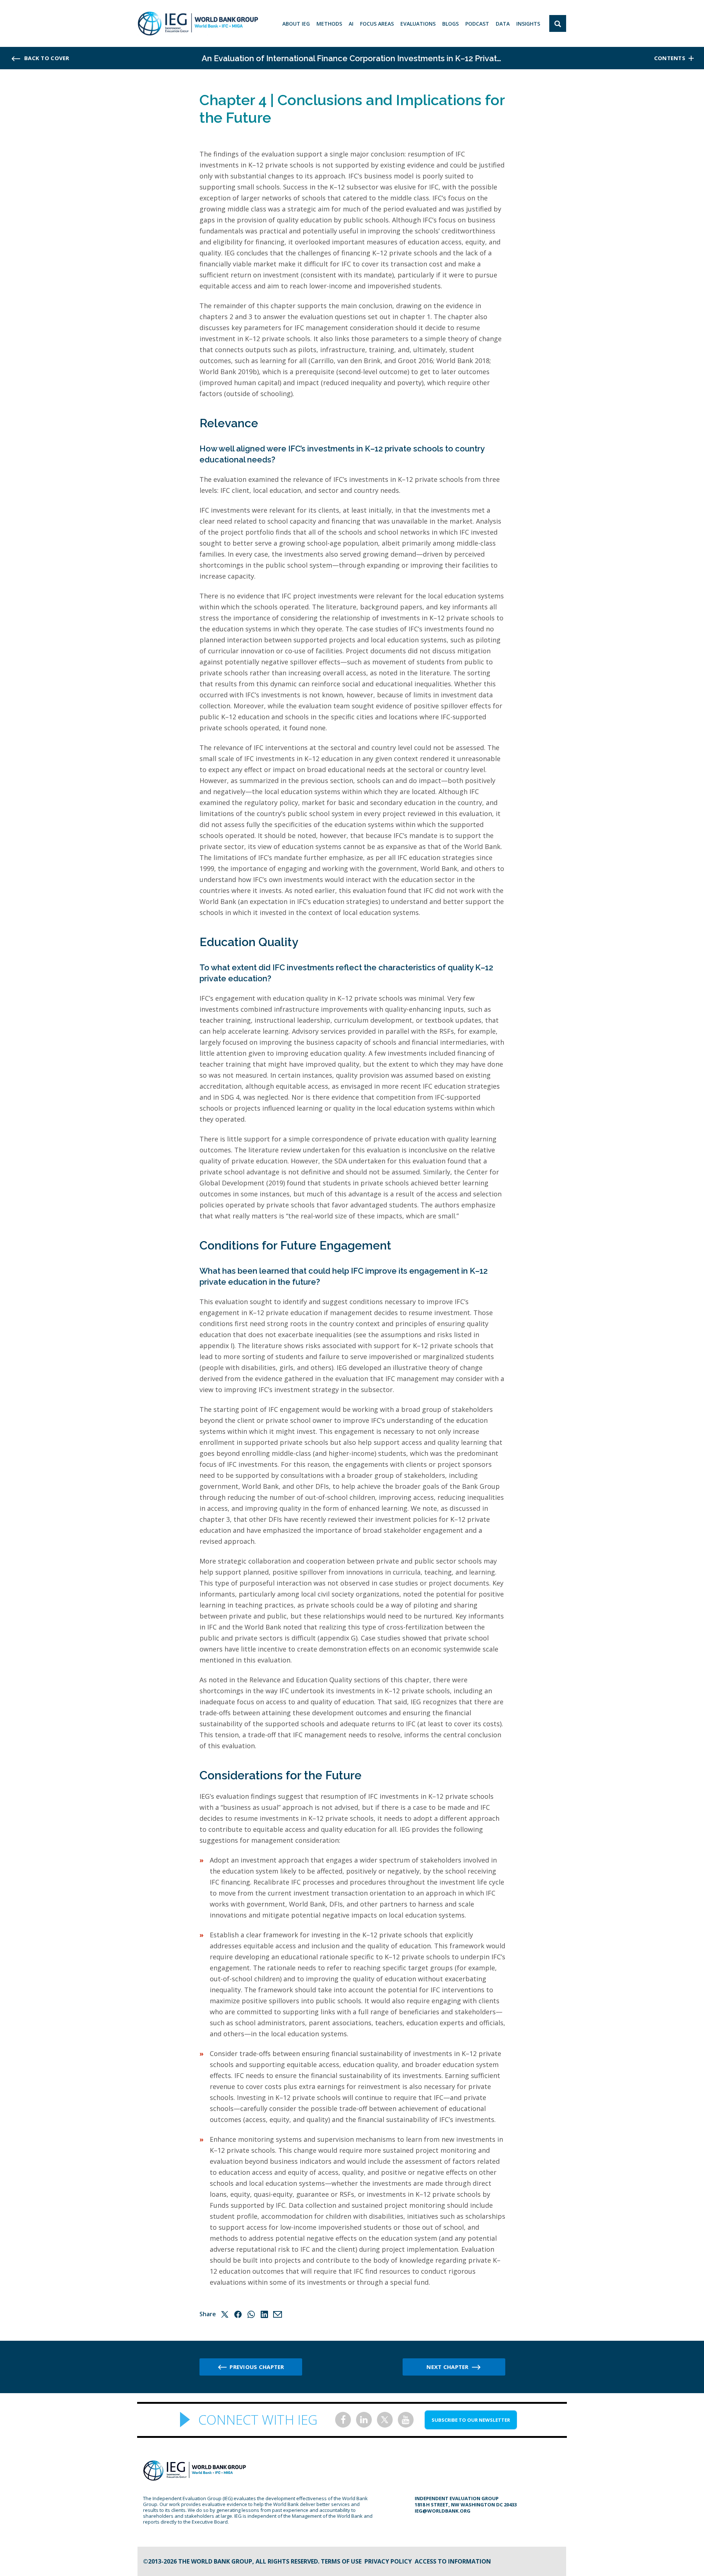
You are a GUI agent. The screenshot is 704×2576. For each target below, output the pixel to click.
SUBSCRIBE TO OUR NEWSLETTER (471, 2420)
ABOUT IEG (296, 24)
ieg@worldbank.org (443, 2511)
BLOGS (450, 24)
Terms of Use (341, 2561)
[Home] (198, 23)
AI (351, 24)
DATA (503, 24)
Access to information (453, 2561)
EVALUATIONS (418, 24)
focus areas (377, 24)
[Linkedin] (264, 2314)
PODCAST (477, 24)
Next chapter (447, 2367)
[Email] (278, 2314)
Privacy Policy (388, 2561)
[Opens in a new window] (343, 2420)
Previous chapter (257, 2367)
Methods (329, 24)
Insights (528, 24)
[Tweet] (225, 2314)
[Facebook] (238, 2314)
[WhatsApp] (251, 2314)
